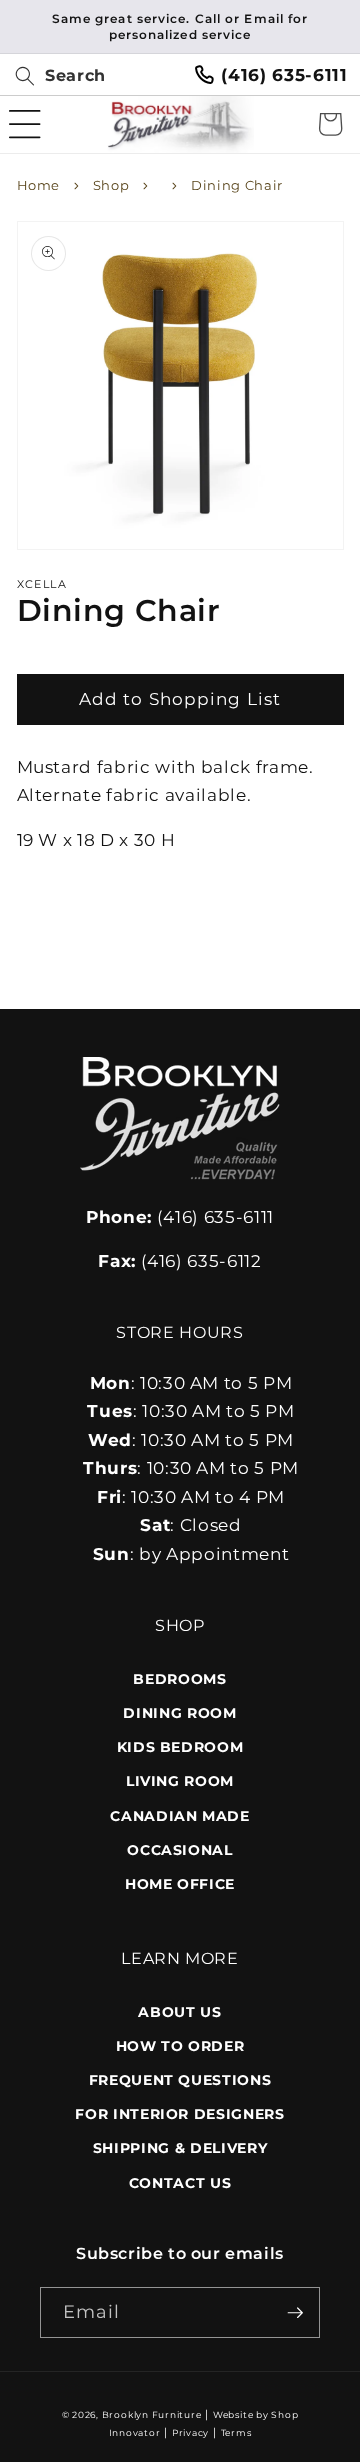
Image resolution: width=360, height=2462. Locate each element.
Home (39, 185)
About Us (179, 2012)
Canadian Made (180, 1816)
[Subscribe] (295, 2313)
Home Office (180, 1884)
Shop (111, 185)
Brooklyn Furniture (152, 2414)
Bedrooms (179, 1679)
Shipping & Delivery (180, 2148)
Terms (236, 2432)
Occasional (180, 1850)
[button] (53, 76)
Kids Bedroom (180, 1747)
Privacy (190, 2432)
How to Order (180, 2046)
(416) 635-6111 (284, 75)
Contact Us (180, 2183)
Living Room (180, 1781)
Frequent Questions (180, 2080)
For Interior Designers (180, 2114)
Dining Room (179, 1713)
